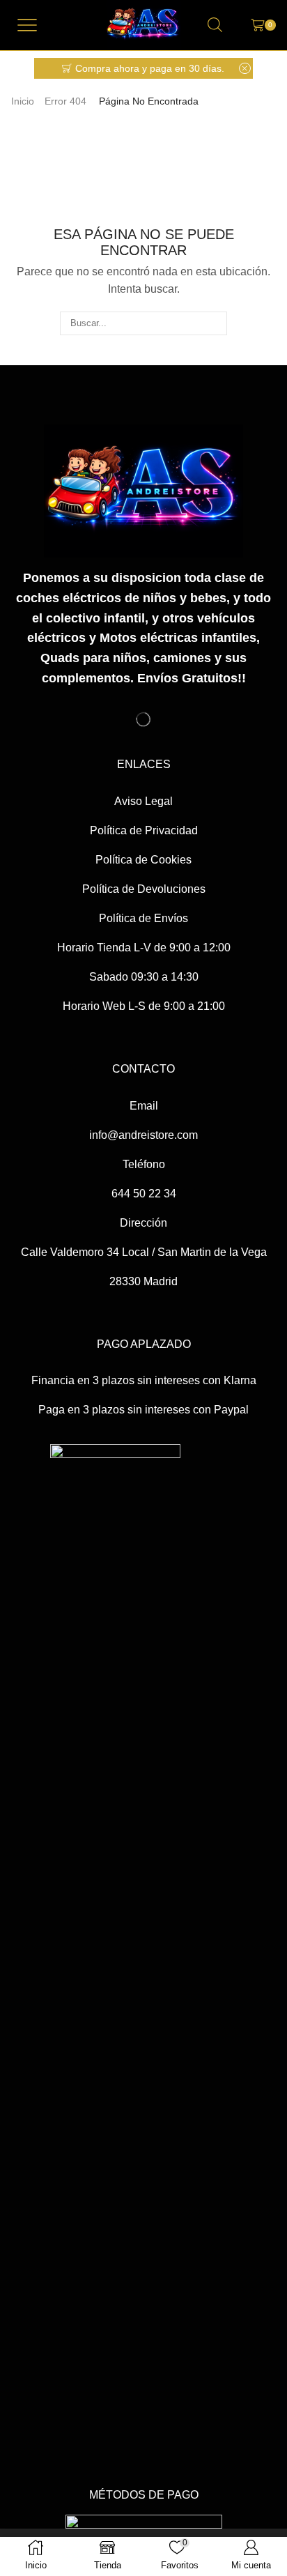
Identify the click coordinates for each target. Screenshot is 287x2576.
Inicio (23, 101)
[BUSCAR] (215, 323)
